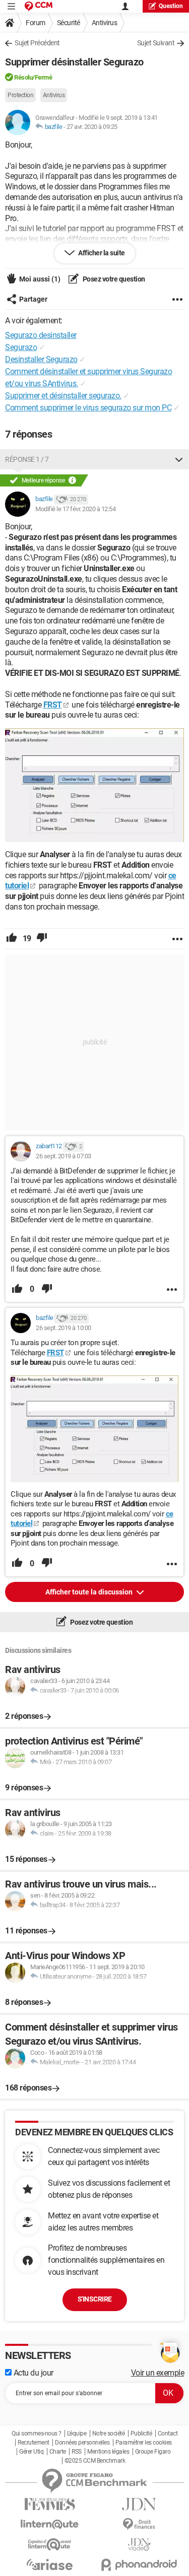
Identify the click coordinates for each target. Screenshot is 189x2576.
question (171, 6)
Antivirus (105, 23)
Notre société (109, 2433)
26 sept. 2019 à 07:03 (64, 1156)
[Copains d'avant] (50, 2545)
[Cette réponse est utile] (12, 939)
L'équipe (77, 2433)
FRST (53, 705)
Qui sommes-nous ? (37, 2433)
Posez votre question (113, 279)
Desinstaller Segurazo (41, 359)
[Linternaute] (50, 2524)
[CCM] (39, 6)
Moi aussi (40, 279)
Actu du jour (33, 2373)
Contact (168, 2433)
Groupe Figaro (153, 2452)
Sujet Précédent (37, 43)
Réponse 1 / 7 (27, 459)
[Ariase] (50, 2564)
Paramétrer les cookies (144, 2443)
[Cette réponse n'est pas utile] (42, 939)
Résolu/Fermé (33, 77)
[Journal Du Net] (140, 2504)
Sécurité (69, 23)
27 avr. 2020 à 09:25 (92, 127)
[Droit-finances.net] (140, 2524)
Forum (36, 23)
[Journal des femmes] (50, 2504)
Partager (33, 299)
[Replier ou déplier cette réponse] (179, 459)
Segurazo (21, 347)
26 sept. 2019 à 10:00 (64, 1328)
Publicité (141, 2433)
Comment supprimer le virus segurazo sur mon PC (88, 408)
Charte (58, 2452)
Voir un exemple (158, 2373)
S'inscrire (95, 2299)
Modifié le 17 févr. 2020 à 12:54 (75, 509)
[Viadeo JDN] (140, 2545)
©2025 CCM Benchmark (95, 2461)
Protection (20, 95)
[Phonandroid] (140, 2565)
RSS (77, 2452)
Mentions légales (108, 2452)
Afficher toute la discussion (90, 1592)
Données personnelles (82, 2443)
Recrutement (34, 2443)
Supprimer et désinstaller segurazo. (63, 396)
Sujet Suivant (156, 43)
